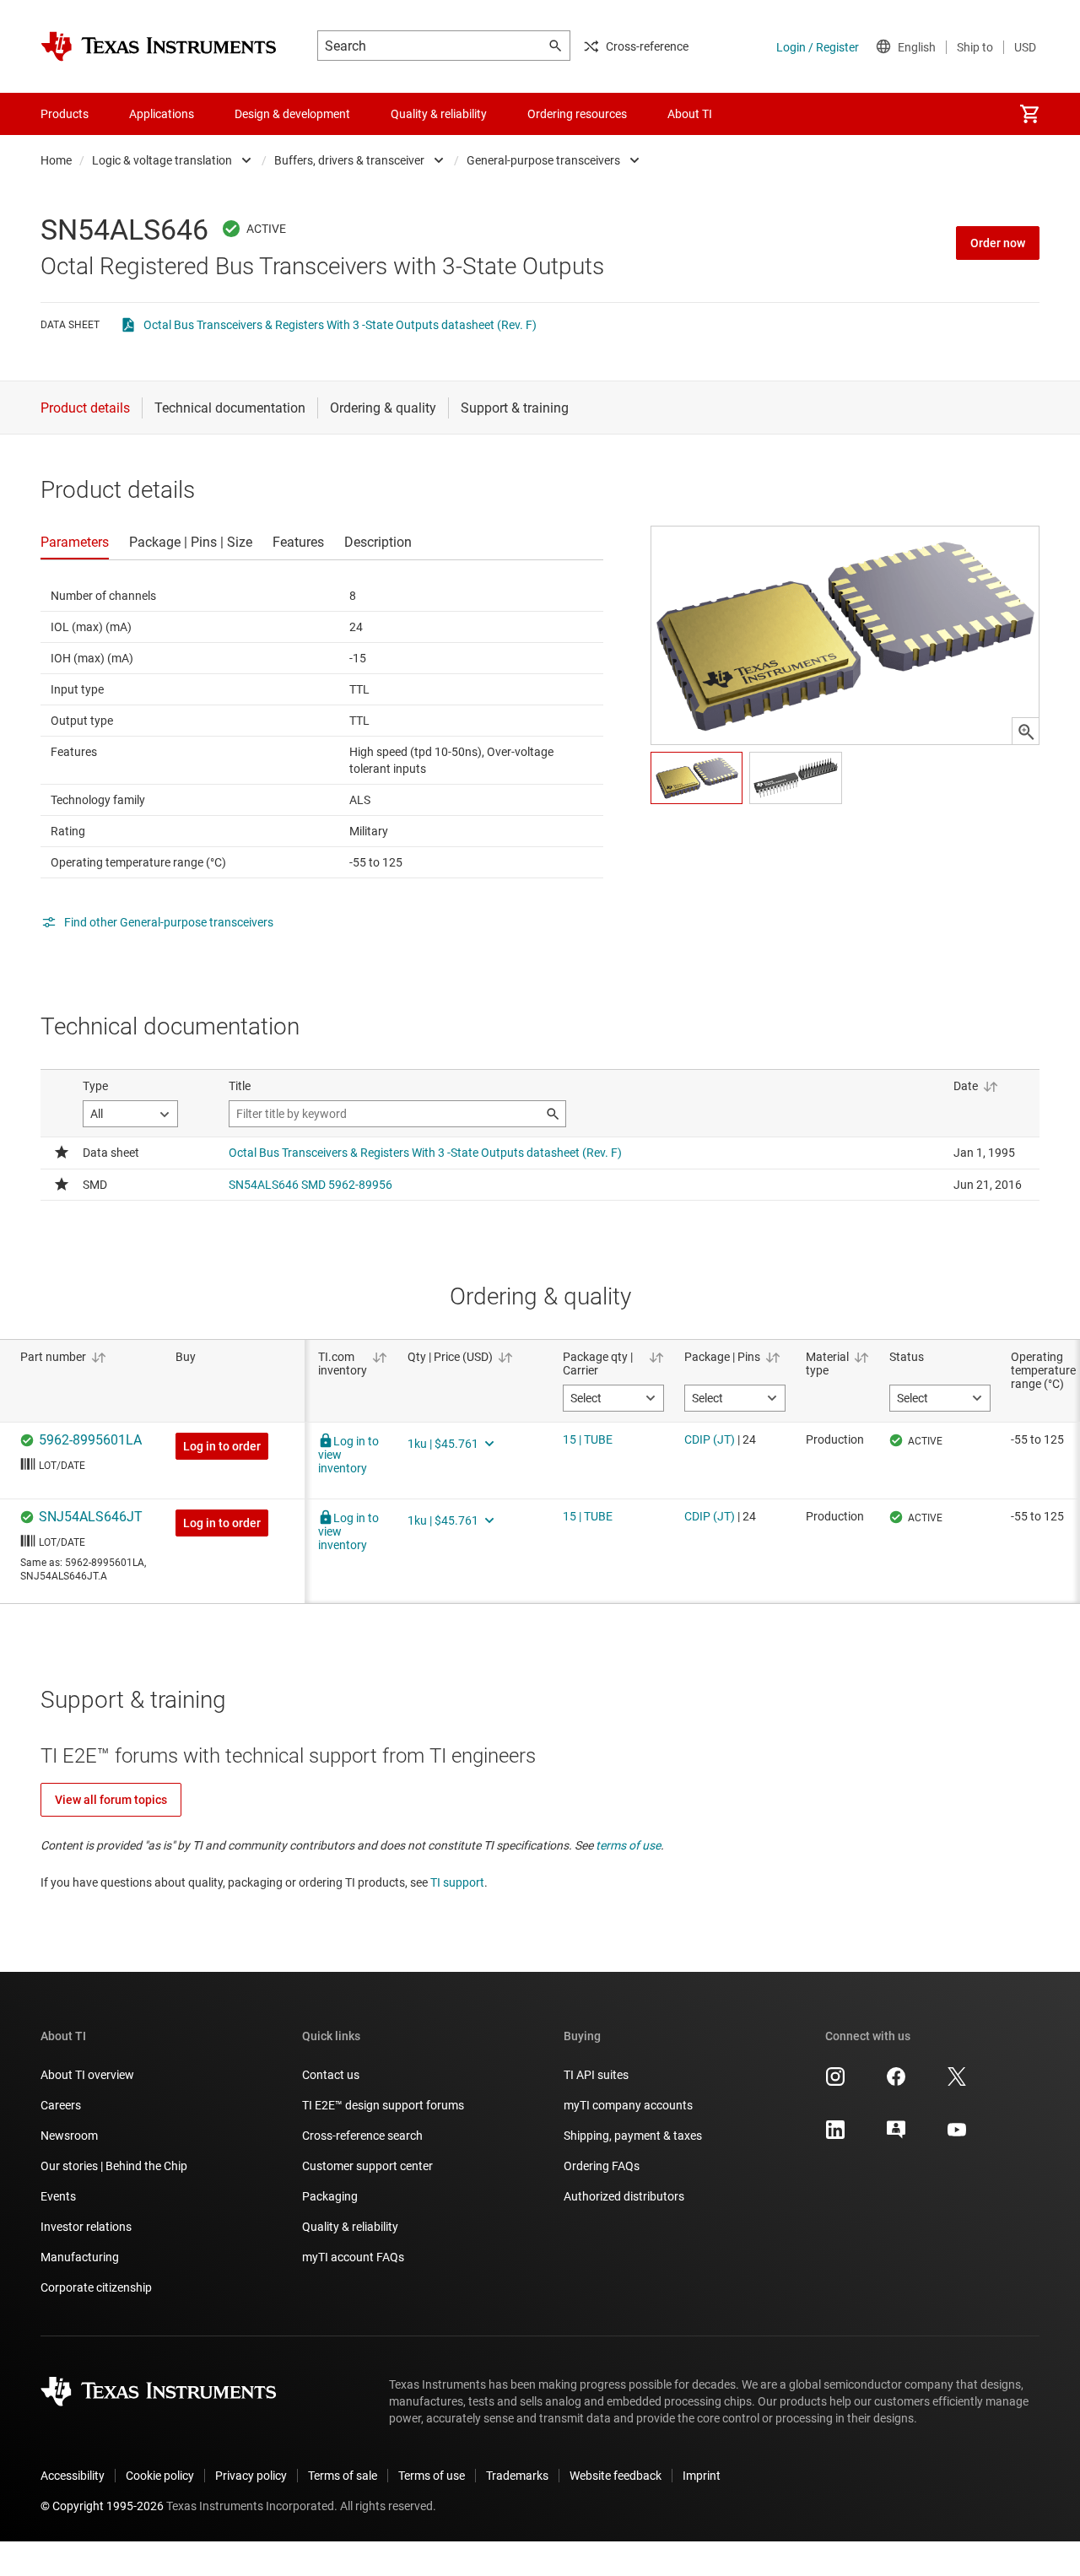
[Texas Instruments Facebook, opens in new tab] (896, 2082)
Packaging (330, 2196)
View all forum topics (111, 1800)
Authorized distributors (624, 2196)
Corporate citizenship (96, 2287)
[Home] (159, 46)
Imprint (702, 2476)
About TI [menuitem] (690, 114)
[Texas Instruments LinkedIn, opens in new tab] (835, 2136)
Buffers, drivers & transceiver (349, 160)
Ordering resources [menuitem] (577, 114)
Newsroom (69, 2136)
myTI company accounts (628, 2105)
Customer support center (367, 2166)
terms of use (628, 1845)
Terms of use (432, 2476)
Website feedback (616, 2476)
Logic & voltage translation (162, 160)
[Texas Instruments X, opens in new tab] (957, 2082)
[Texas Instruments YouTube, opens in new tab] (957, 2136)
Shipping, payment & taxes (633, 2136)
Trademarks (517, 2476)
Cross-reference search (362, 2136)
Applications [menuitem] (162, 114)
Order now (998, 243)
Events (58, 2196)
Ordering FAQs (602, 2166)
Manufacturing (80, 2257)
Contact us (331, 2075)
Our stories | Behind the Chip (114, 2166)
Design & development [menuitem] (292, 114)
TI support (457, 1882)
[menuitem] (1029, 114)
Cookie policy (160, 2476)
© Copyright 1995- (102, 2506)
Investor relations (86, 2227)
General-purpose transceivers (543, 160)
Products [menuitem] (65, 114)
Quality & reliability (350, 2227)
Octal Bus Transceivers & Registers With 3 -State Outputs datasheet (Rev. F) (340, 325)
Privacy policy (251, 2476)
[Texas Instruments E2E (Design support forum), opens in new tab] (896, 2136)
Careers (61, 2105)
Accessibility (73, 2476)
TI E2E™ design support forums (383, 2105)
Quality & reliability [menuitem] (439, 114)
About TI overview (87, 2075)
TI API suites (596, 2075)
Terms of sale (343, 2476)
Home (56, 160)
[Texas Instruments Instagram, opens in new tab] (835, 2082)
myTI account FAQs (353, 2257)
